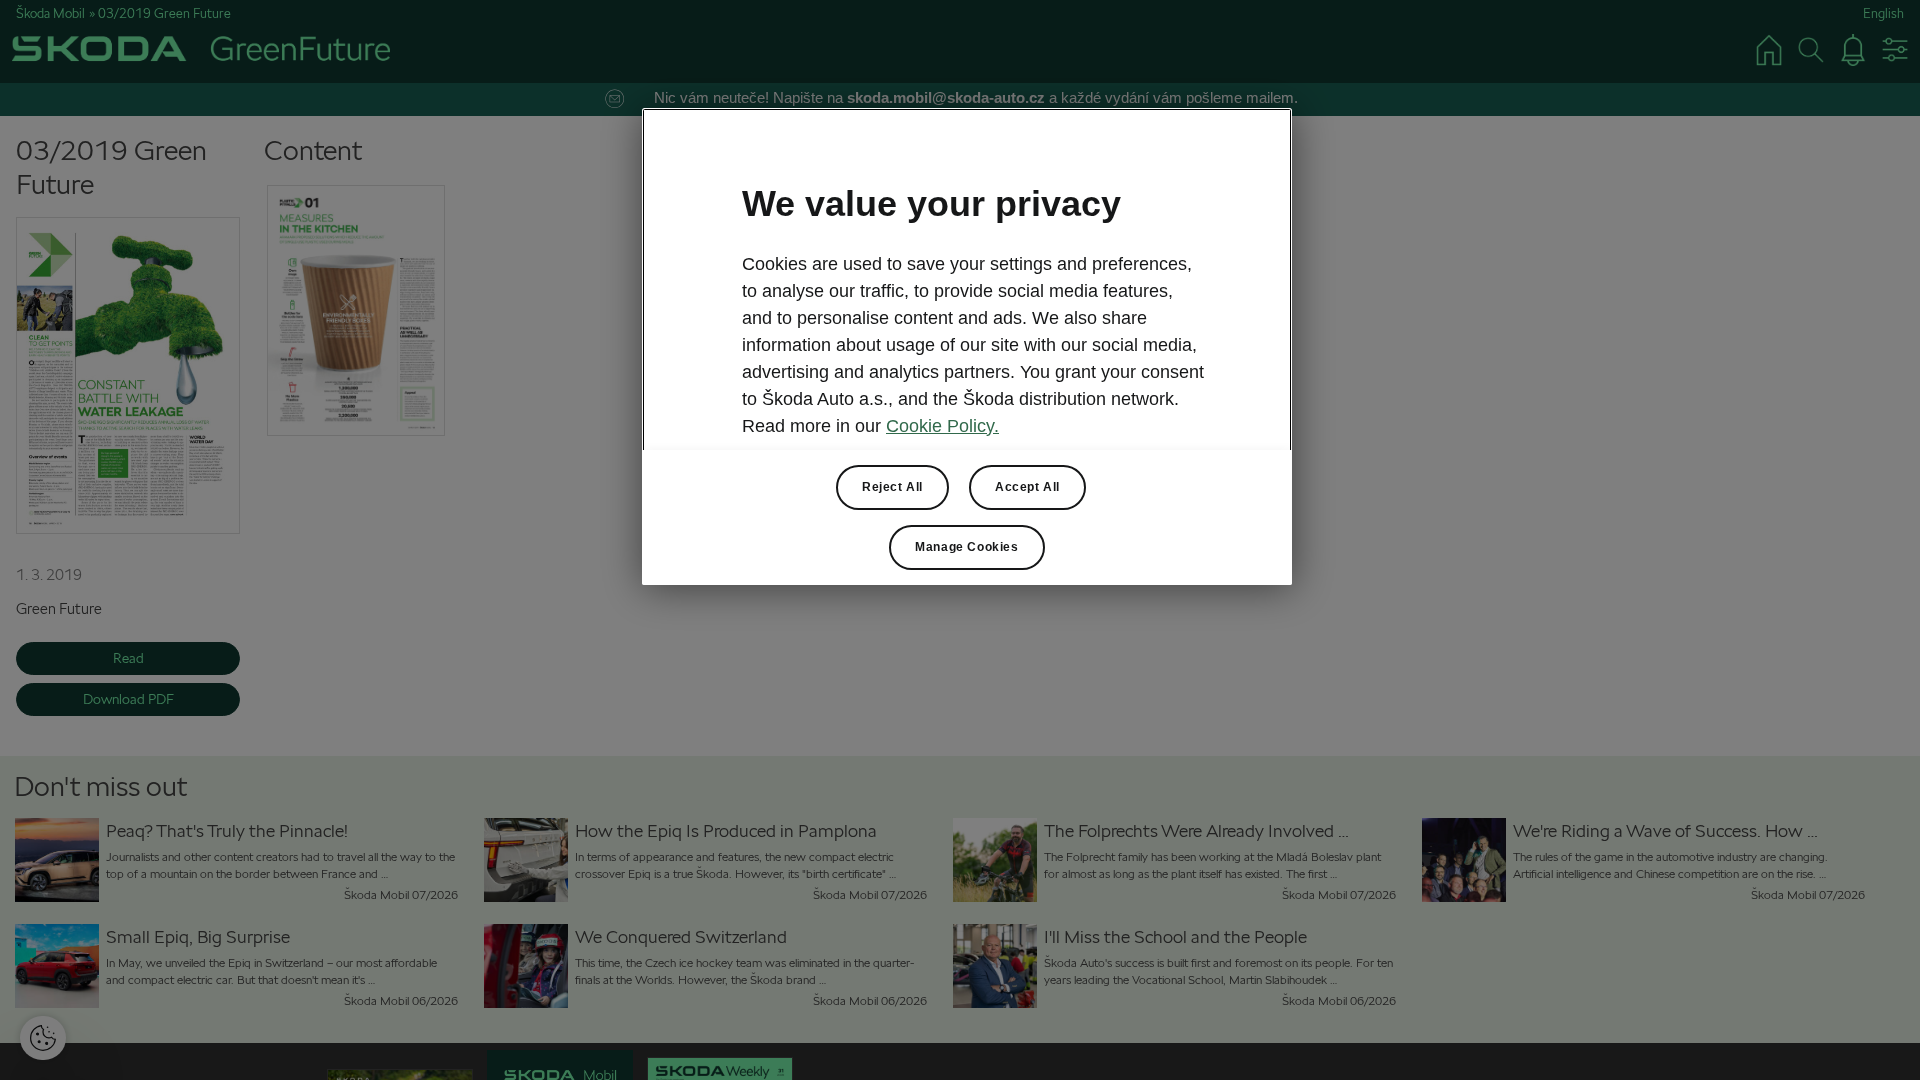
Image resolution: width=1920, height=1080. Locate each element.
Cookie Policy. (942, 426)
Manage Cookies (966, 547)
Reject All (892, 487)
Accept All (1027, 487)
